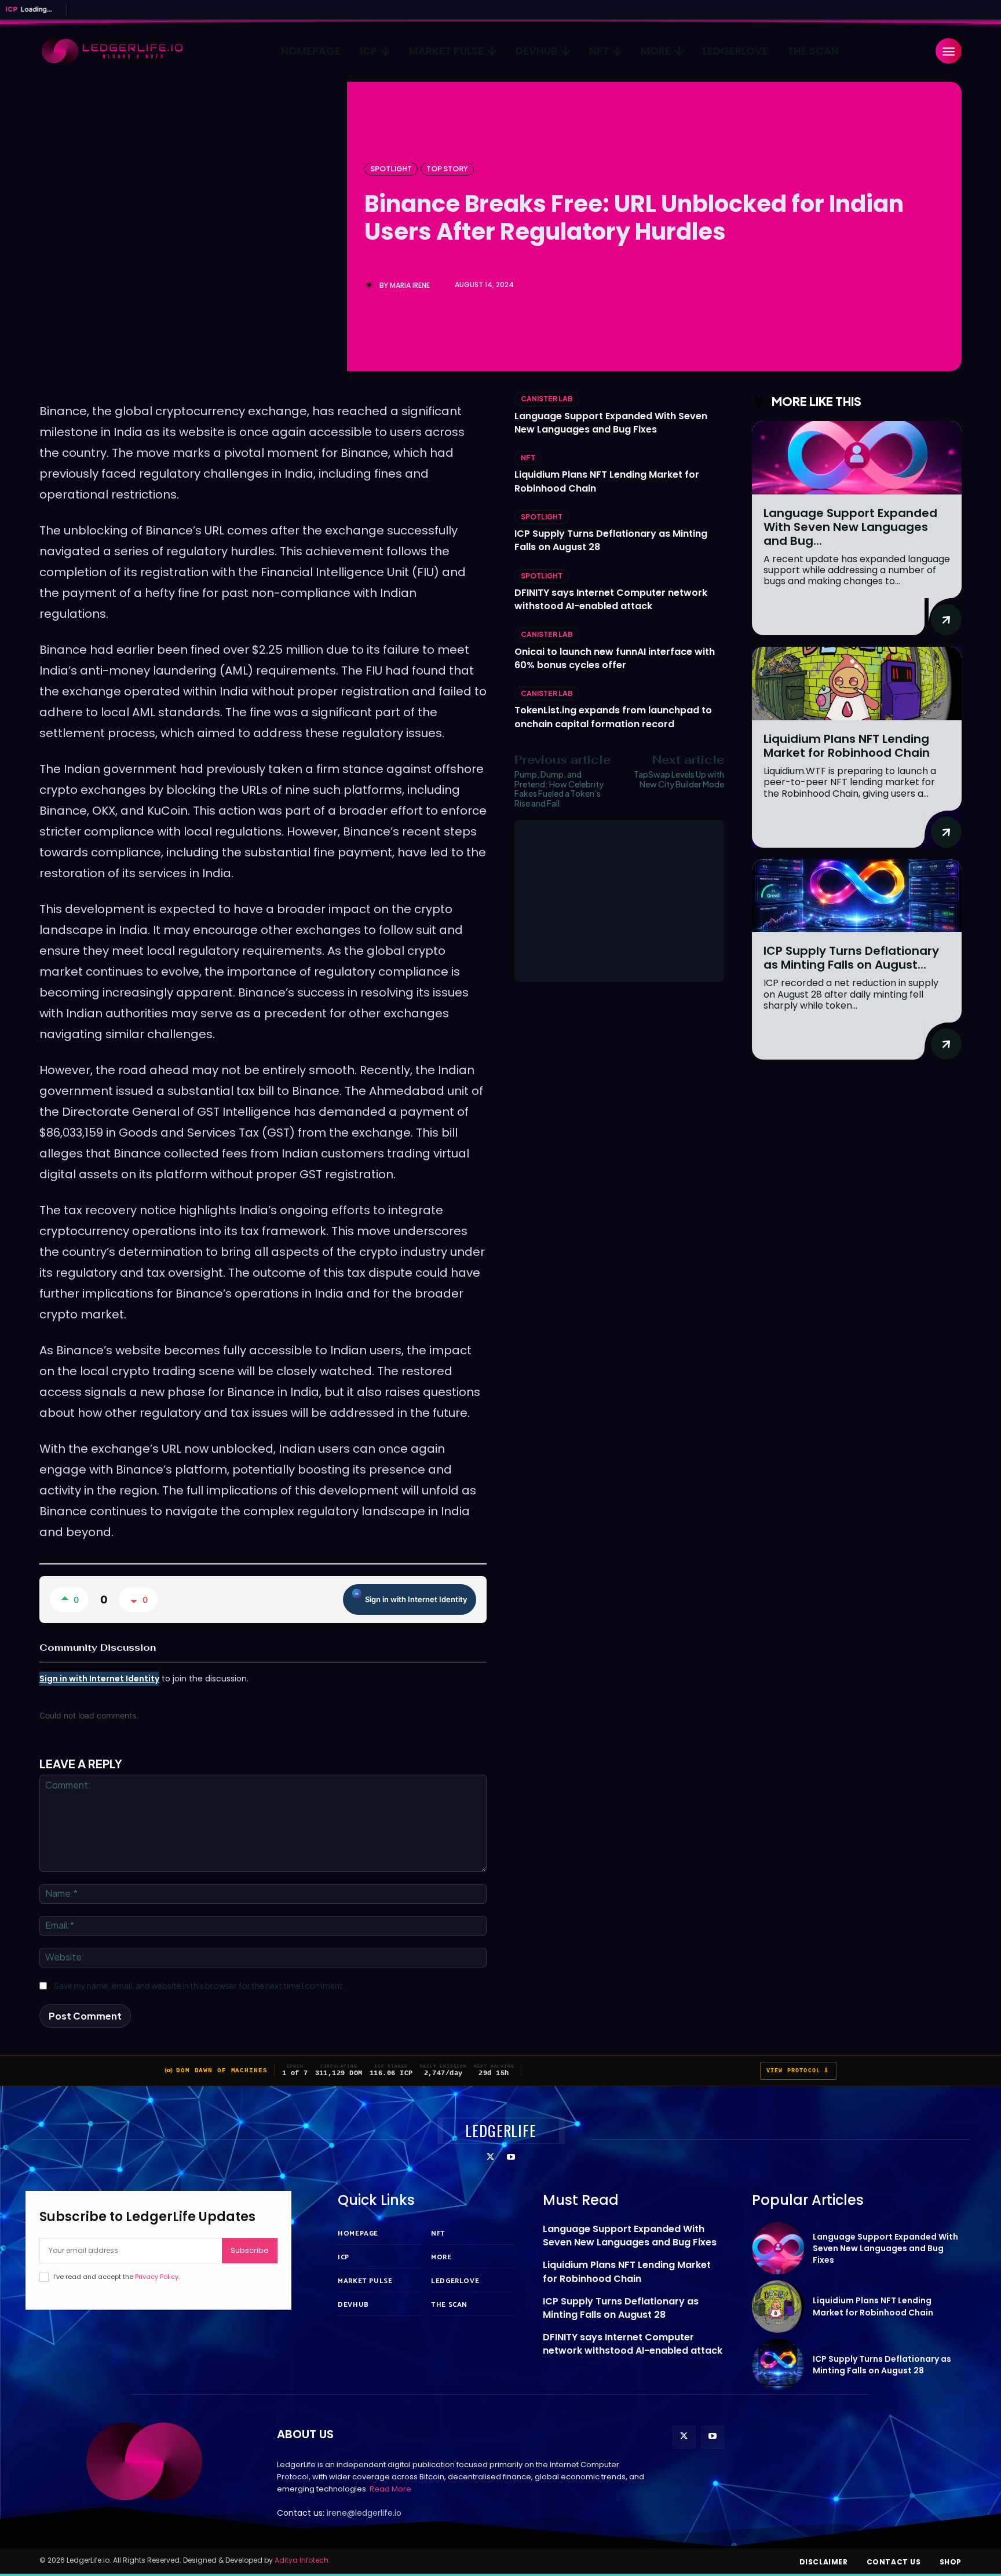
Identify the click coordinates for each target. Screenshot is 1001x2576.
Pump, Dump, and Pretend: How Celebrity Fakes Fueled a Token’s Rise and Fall (559, 789)
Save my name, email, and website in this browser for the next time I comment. (200, 1985)
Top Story (447, 169)
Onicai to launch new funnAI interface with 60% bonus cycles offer (615, 658)
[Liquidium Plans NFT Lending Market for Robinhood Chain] (857, 684)
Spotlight (391, 169)
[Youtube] (511, 2158)
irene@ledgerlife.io (364, 2513)
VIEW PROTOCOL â (798, 2071)
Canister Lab (547, 399)
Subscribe (250, 2250)
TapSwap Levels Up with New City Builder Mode (679, 779)
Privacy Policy (157, 2277)
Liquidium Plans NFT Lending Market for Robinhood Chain (847, 746)
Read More (390, 2489)
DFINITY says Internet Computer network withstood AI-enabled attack (611, 599)
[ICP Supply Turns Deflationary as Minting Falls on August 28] (857, 896)
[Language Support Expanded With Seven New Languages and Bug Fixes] (857, 458)
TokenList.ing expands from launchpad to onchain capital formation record (613, 717)
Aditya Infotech (302, 2560)
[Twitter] (490, 2158)
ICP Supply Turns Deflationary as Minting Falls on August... (851, 958)
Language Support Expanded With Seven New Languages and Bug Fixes (611, 423)
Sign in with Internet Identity (416, 1599)
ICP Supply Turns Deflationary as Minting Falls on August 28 (621, 2308)
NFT (528, 458)
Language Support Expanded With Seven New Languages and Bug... (850, 527)
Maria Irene (410, 285)
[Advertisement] (619, 901)
